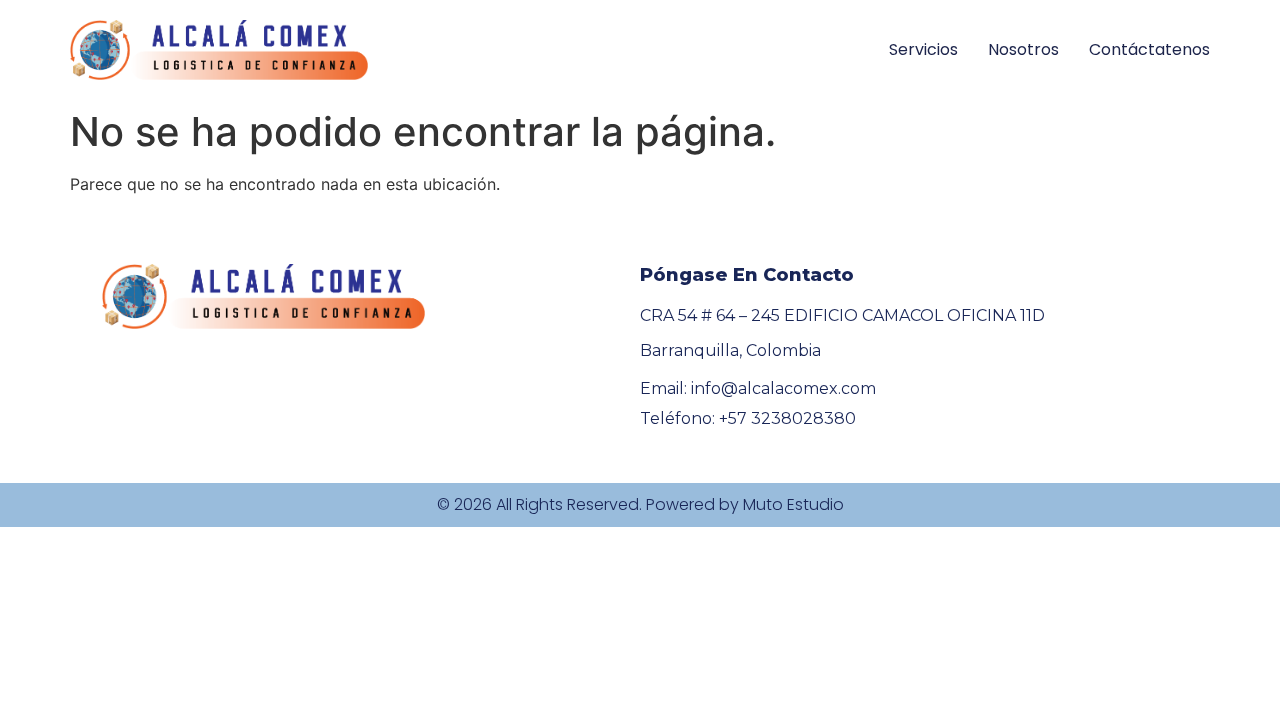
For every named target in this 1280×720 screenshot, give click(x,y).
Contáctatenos (1149, 49)
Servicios (923, 49)
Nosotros (1023, 49)
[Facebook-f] (113, 416)
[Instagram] (156, 416)
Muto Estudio (793, 504)
